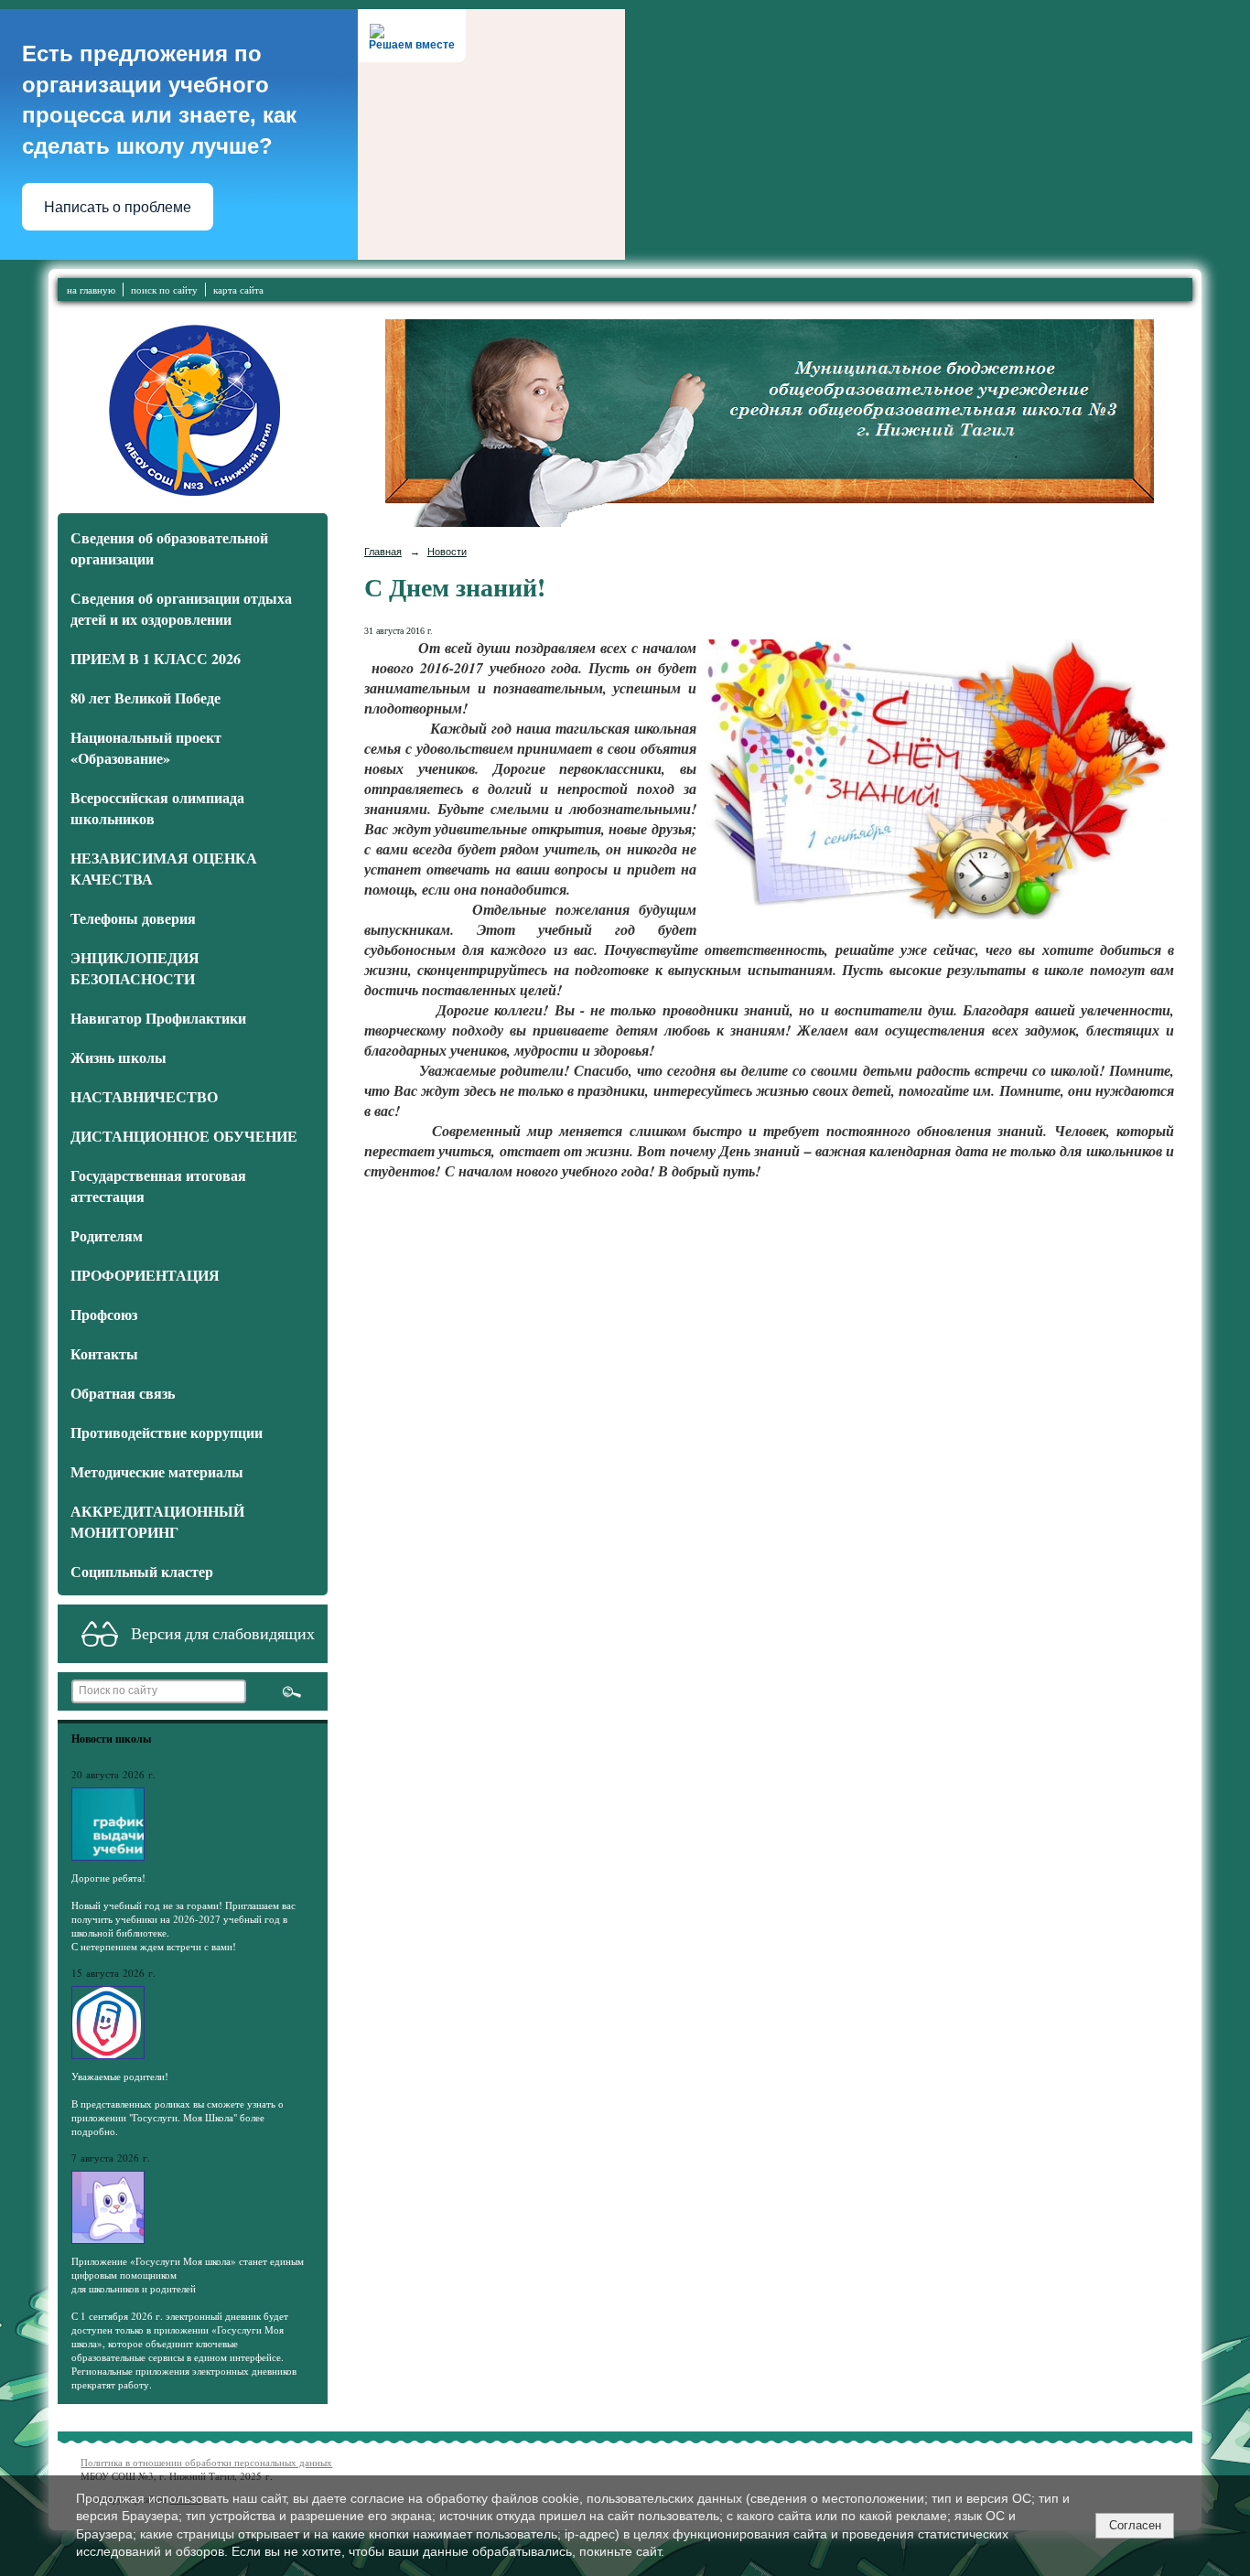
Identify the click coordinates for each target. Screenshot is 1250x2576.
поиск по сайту (164, 290)
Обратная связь (123, 1393)
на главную (91, 290)
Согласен (1135, 2525)
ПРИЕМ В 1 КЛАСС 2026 (156, 658)
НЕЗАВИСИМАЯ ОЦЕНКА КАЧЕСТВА (164, 868)
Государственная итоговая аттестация (158, 1186)
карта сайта (238, 290)
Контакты (104, 1353)
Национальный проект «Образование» (146, 747)
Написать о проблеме (118, 207)
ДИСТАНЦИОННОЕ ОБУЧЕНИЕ (184, 1136)
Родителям (107, 1235)
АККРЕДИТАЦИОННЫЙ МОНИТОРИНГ (157, 1521)
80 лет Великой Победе (145, 698)
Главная (383, 552)
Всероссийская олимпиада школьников (157, 808)
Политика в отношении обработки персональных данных (206, 2462)
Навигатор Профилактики (158, 1018)
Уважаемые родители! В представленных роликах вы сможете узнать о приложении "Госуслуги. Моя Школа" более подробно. (178, 2104)
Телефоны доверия (133, 918)
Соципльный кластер (142, 1571)
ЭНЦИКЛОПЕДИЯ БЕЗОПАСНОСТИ (135, 968)
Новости (447, 552)
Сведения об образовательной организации (169, 548)
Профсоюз (104, 1314)
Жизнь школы (119, 1057)
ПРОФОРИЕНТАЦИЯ (145, 1275)
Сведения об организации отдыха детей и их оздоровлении (181, 608)
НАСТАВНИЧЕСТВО (144, 1096)
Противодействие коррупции (167, 1432)
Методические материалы (157, 1471)
